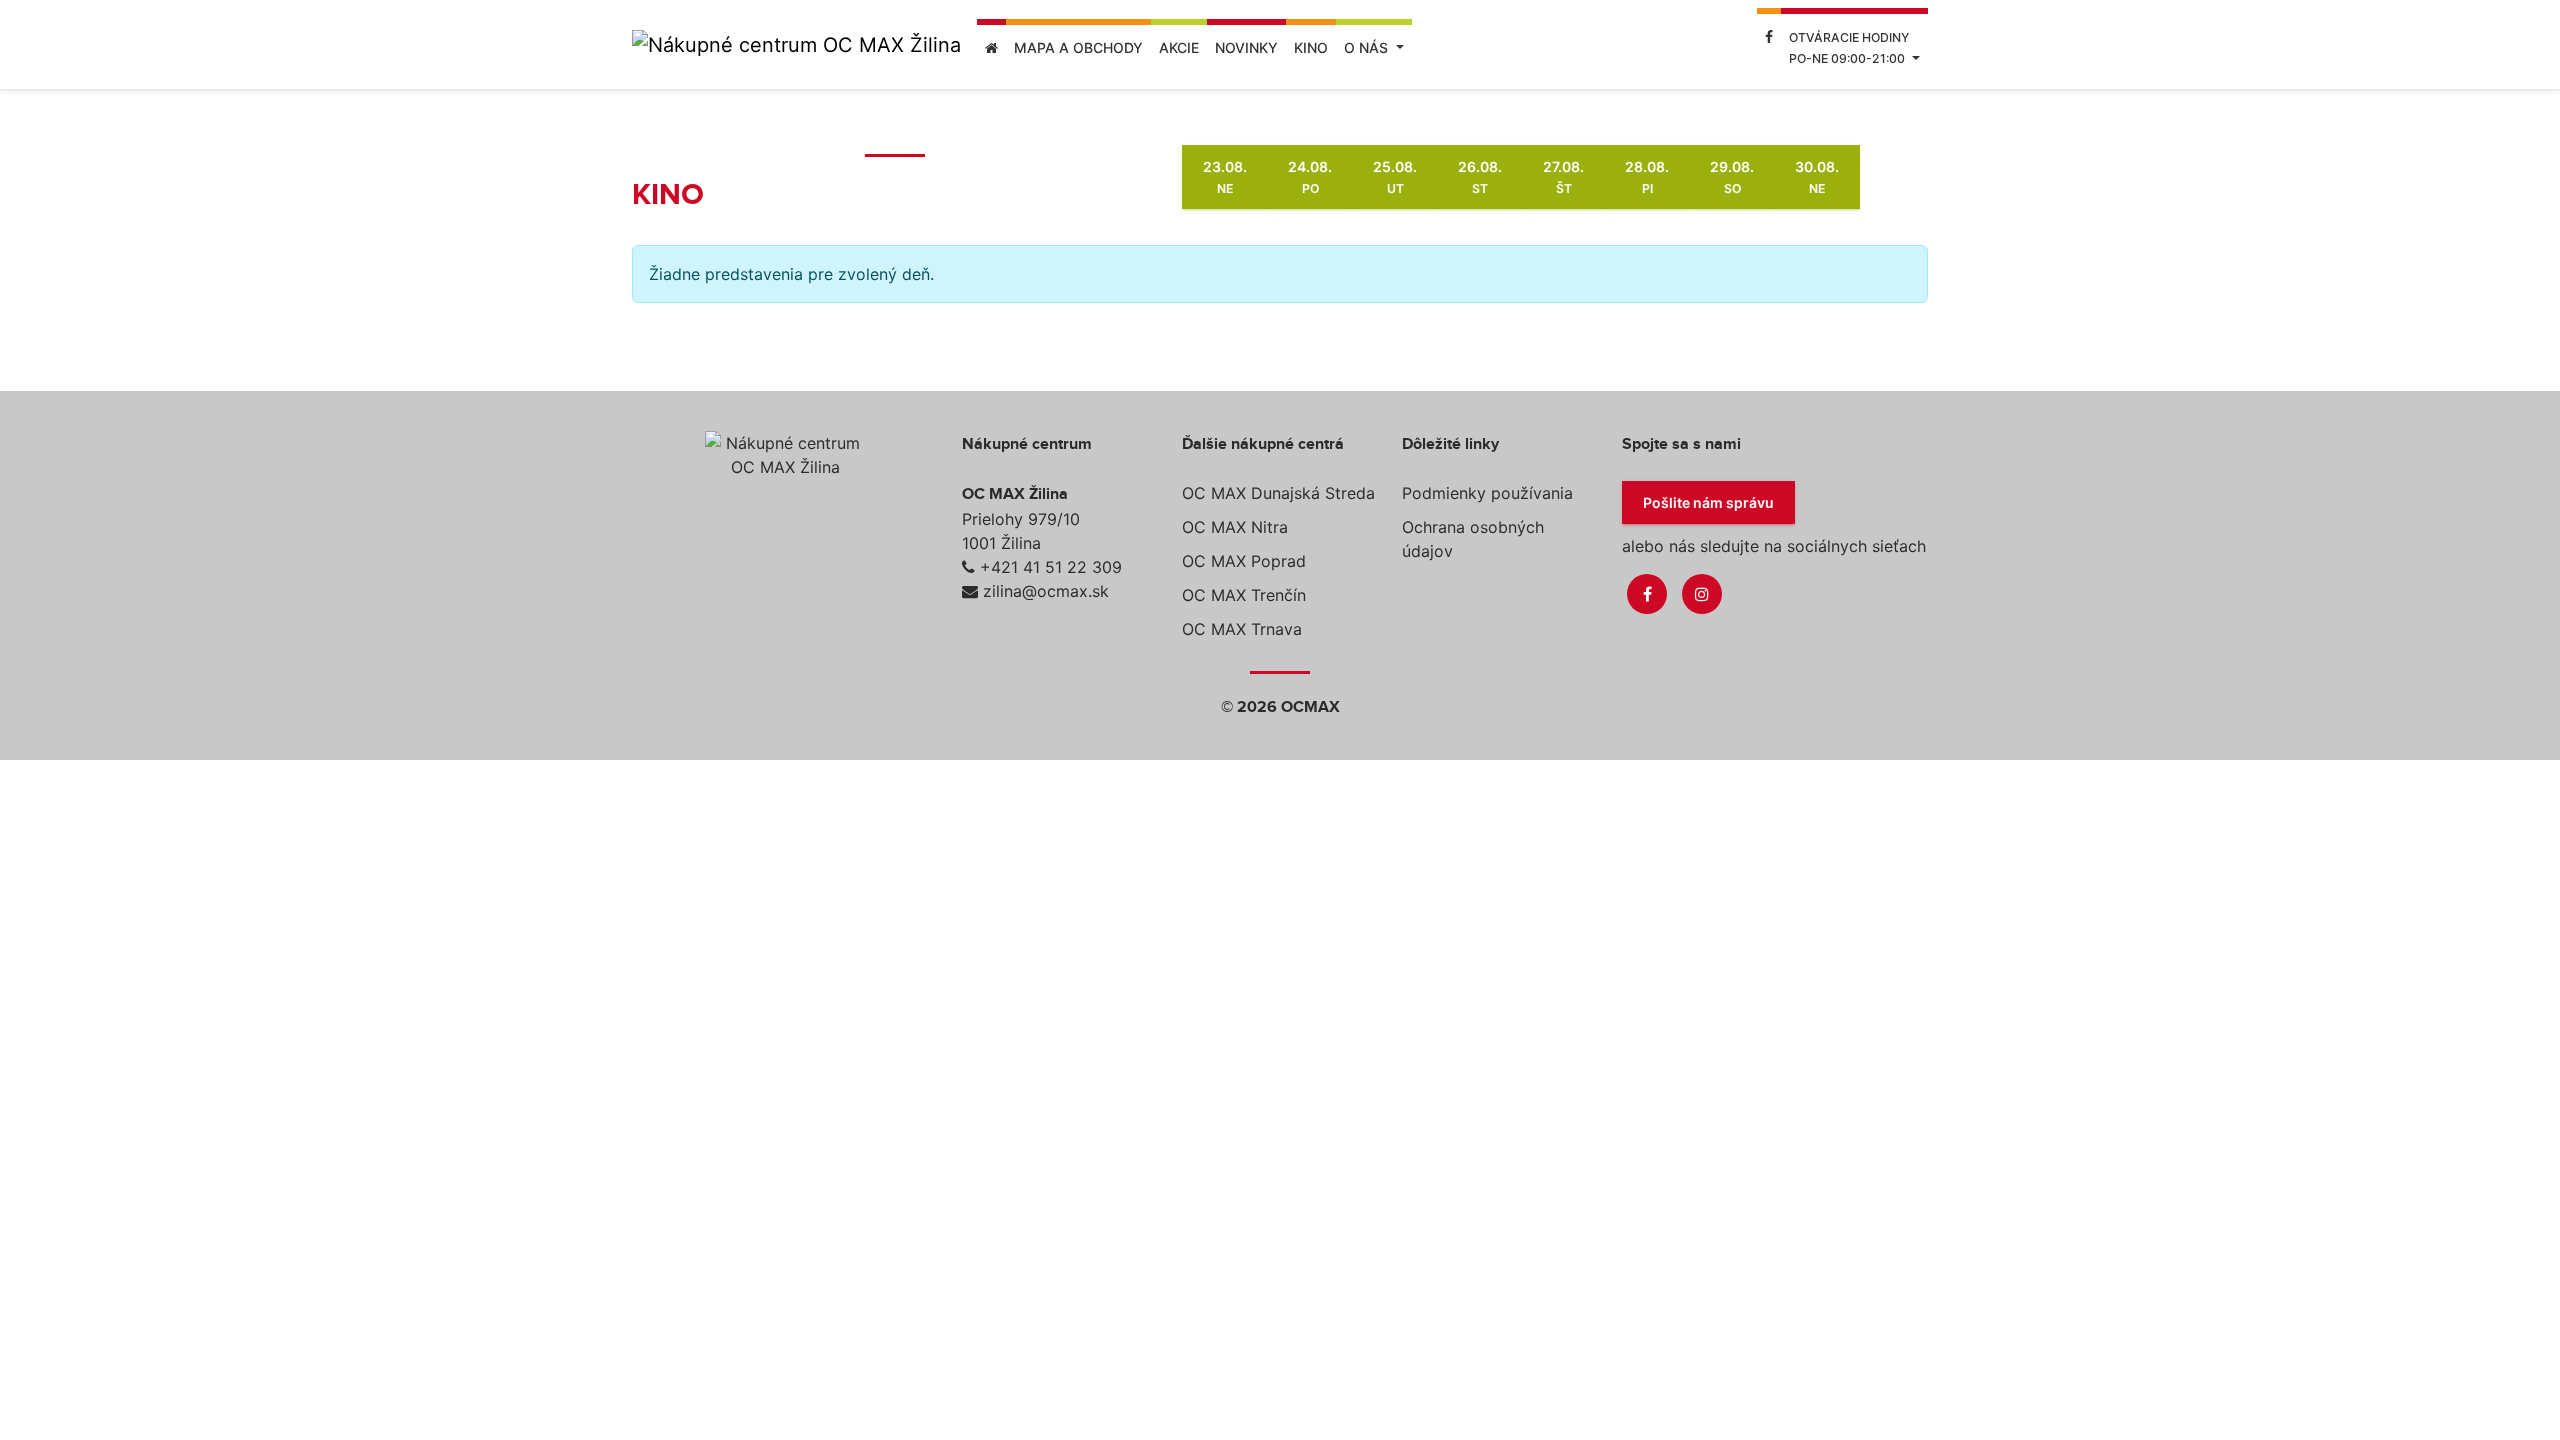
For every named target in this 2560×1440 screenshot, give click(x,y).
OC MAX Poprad (1244, 561)
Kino (1311, 47)
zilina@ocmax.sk (1046, 591)
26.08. (1480, 177)
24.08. (1310, 177)
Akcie (1179, 47)
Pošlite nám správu (1708, 502)
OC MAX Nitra (1235, 527)
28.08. (1647, 177)
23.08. (1225, 177)
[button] (1854, 44)
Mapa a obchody (1078, 47)
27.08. (1563, 177)
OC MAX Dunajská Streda (1278, 493)
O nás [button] (1368, 47)
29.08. (1732, 177)
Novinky (1246, 47)
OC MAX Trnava (1242, 629)
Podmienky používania (1487, 493)
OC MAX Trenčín (1244, 595)
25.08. (1395, 177)
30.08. (1817, 177)
